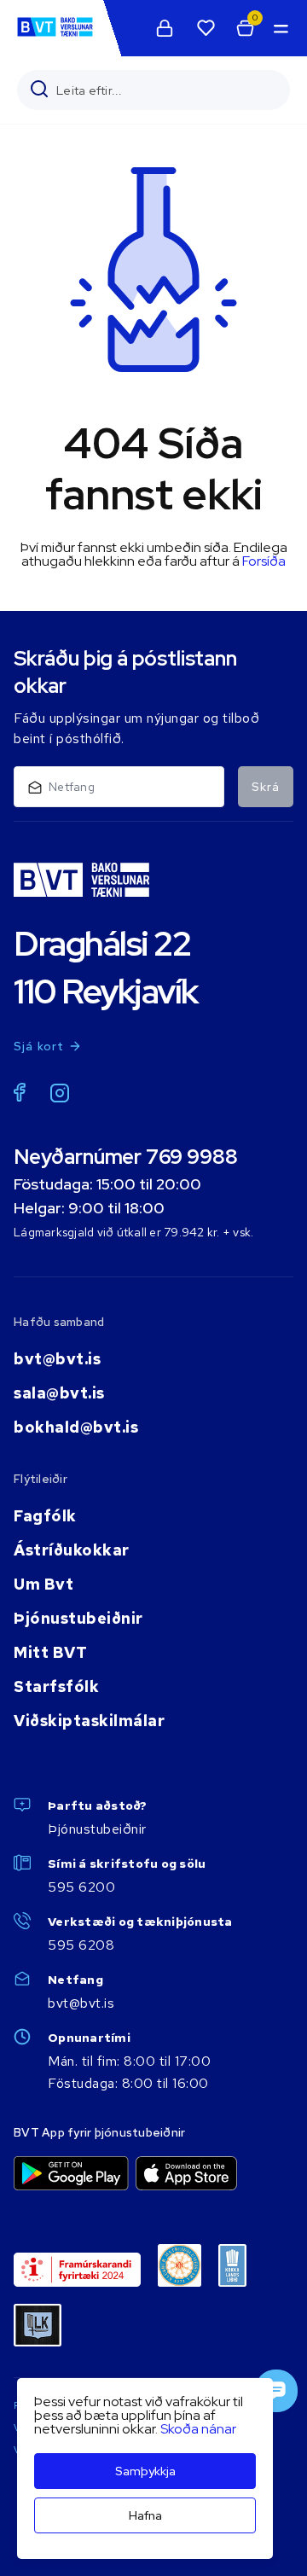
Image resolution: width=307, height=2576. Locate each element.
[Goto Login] (206, 28)
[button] (280, 28)
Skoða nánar (198, 2429)
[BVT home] (55, 35)
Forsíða (264, 561)
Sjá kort (39, 1046)
